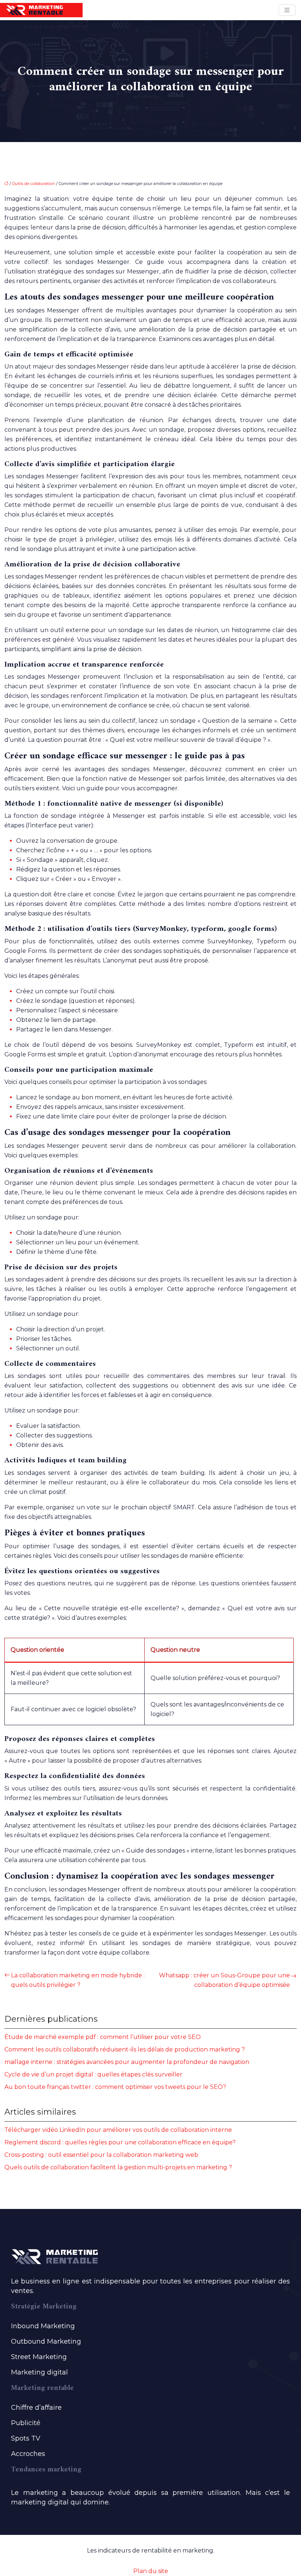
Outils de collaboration (34, 184)
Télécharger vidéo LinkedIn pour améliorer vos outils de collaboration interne (118, 2130)
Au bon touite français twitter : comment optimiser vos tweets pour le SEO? (115, 2087)
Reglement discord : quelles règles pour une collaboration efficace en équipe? (120, 2142)
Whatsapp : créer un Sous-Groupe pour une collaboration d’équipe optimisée (224, 1980)
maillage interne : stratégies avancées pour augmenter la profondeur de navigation (127, 2062)
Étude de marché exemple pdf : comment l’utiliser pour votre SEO (103, 2037)
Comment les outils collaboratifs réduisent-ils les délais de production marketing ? (125, 2049)
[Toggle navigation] (287, 10)
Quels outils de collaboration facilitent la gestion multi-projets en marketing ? (118, 2167)
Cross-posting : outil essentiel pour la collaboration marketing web (101, 2155)
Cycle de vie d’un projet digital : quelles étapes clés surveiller (93, 2074)
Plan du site (151, 2571)
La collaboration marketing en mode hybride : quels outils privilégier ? (78, 1980)
